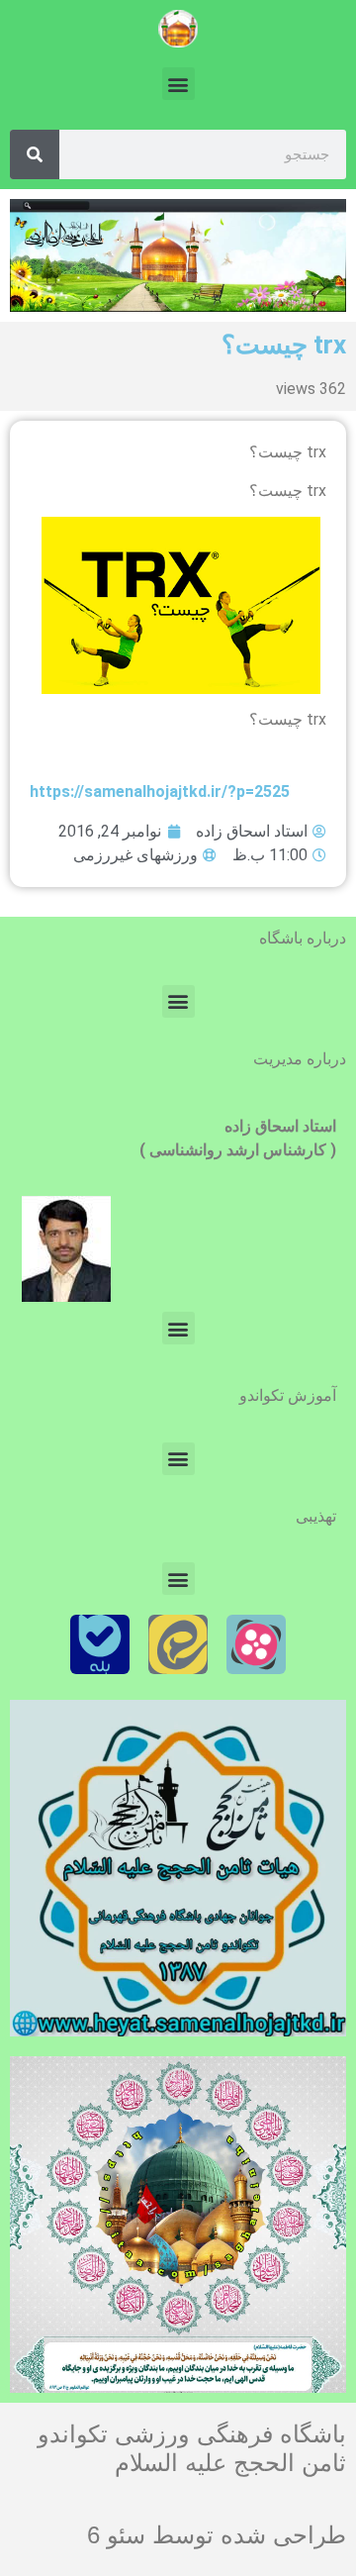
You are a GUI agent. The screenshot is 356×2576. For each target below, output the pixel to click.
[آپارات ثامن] (256, 1644)
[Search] (35, 154)
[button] (178, 84)
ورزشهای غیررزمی (135, 855)
